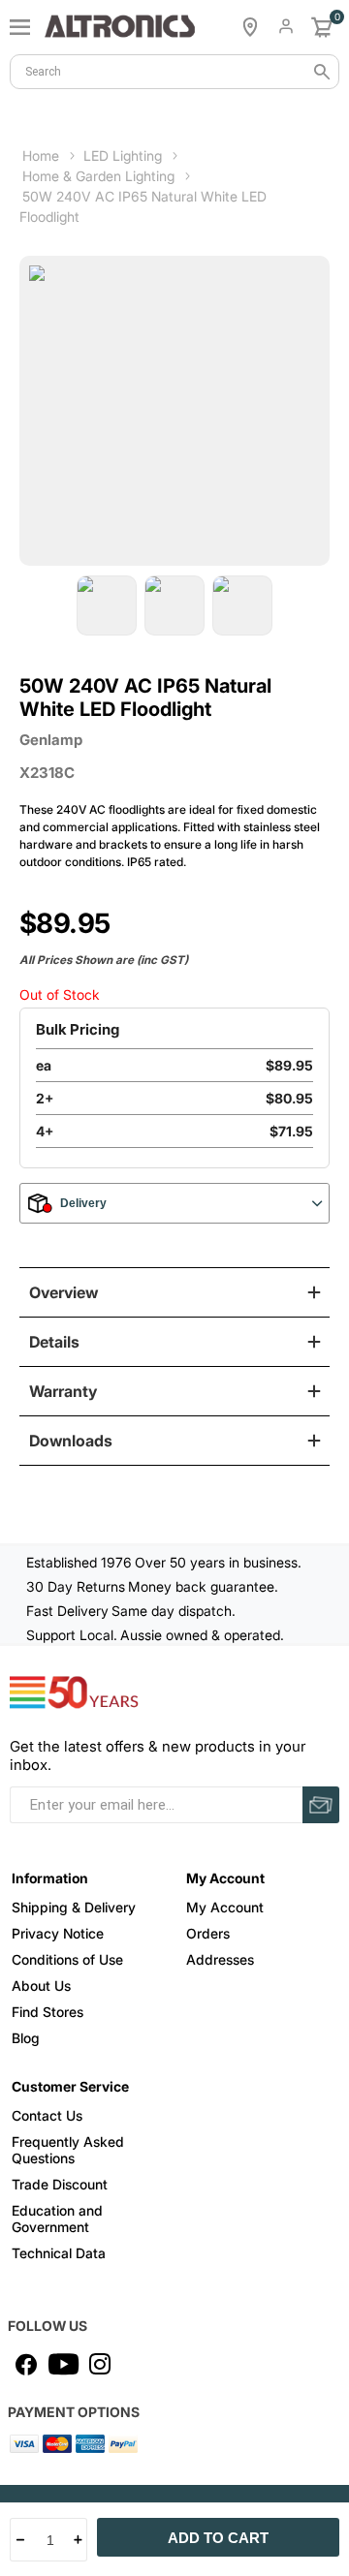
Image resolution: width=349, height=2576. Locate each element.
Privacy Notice (58, 1933)
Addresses (220, 1959)
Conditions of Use (67, 1959)
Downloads (71, 1441)
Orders (208, 1933)
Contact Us (47, 2115)
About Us (41, 1986)
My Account (225, 1907)
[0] (322, 27)
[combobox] (174, 72)
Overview (63, 1292)
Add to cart (218, 2538)
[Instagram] (100, 2364)
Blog (26, 2038)
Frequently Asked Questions (68, 2150)
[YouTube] (63, 2364)
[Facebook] (26, 2364)
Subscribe (321, 1805)
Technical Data (59, 2253)
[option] (107, 605)
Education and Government (57, 2219)
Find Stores (48, 2012)
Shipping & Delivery (74, 1907)
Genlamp (51, 740)
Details (54, 1342)
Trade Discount (60, 2184)
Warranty (63, 1391)
